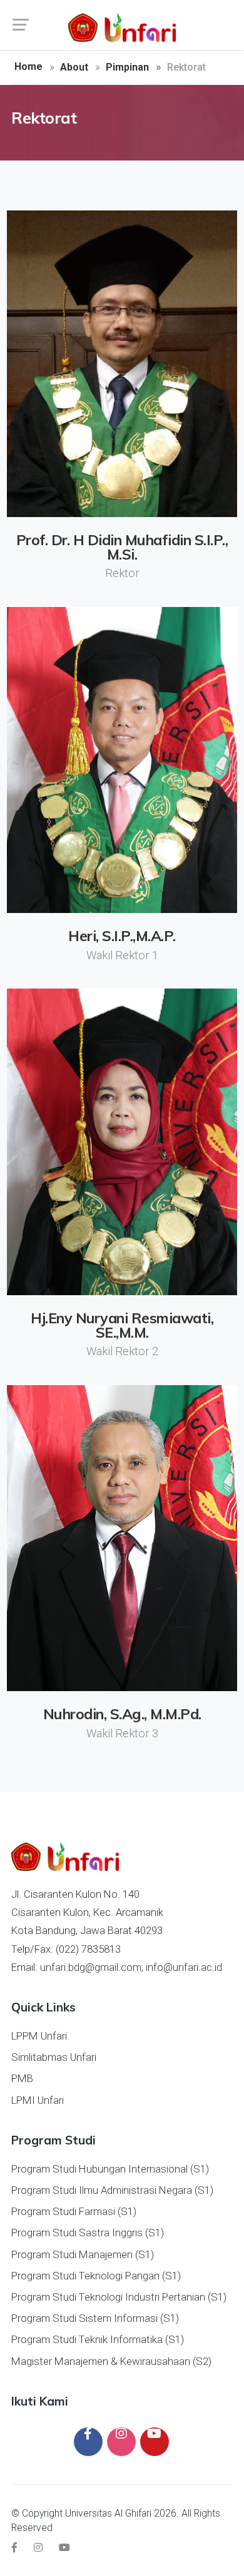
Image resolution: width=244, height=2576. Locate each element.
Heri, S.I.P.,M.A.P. (122, 936)
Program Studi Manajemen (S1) (83, 2254)
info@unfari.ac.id (184, 1967)
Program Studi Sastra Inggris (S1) (88, 2233)
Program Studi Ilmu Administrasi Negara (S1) (112, 2190)
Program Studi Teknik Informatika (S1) (98, 2339)
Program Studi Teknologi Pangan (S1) (96, 2276)
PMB (22, 2078)
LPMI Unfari (38, 2100)
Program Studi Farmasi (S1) (74, 2211)
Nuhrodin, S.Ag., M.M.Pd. (122, 1714)
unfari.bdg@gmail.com (91, 1967)
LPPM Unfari (39, 2036)
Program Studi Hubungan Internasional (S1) (110, 2169)
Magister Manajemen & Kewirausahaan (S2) (111, 2361)
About (74, 67)
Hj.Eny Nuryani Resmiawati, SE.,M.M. (122, 1325)
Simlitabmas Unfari (54, 2057)
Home (28, 67)
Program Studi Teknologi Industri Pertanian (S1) (119, 2297)
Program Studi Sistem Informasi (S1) (95, 2318)
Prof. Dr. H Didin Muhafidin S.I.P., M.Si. (122, 547)
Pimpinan (127, 67)
